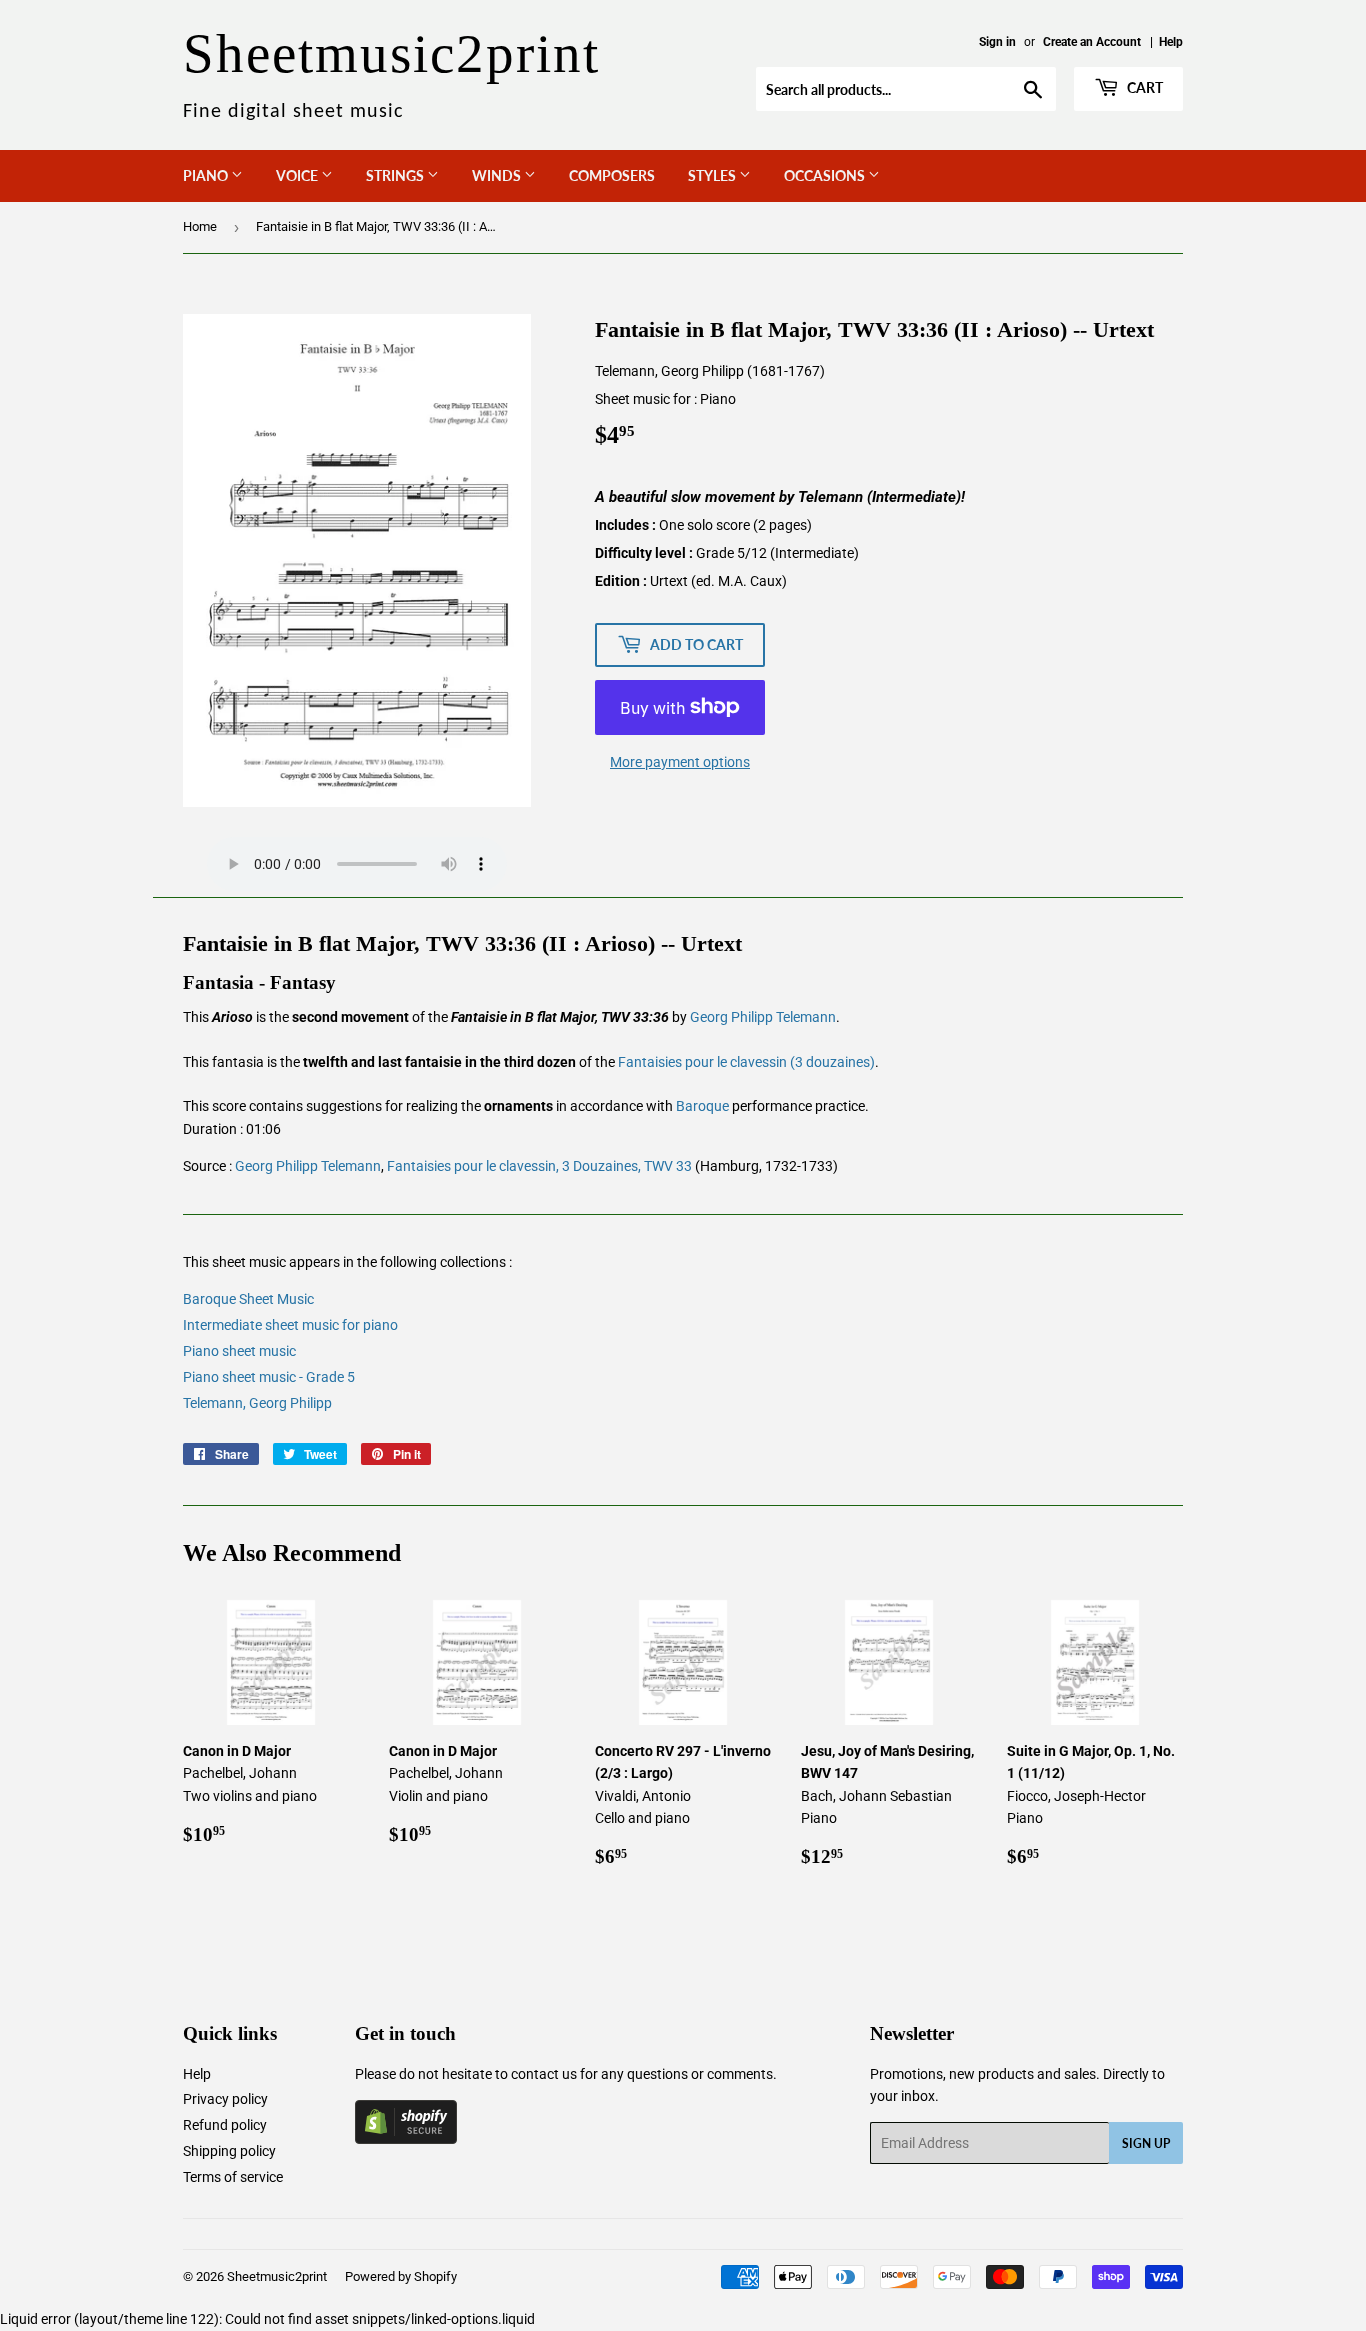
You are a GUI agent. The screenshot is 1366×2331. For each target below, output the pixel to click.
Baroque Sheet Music (248, 1299)
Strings (396, 175)
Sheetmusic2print (277, 2276)
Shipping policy (229, 2151)
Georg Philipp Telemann (763, 1017)
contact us (544, 2074)
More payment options (680, 762)
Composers (612, 175)
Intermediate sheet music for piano (290, 1325)
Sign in (997, 42)
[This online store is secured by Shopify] (406, 2139)
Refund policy (225, 2125)
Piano (207, 175)
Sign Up (1146, 2143)
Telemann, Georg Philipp (257, 1403)
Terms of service (233, 2177)
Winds (498, 175)
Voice (298, 175)
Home (200, 226)
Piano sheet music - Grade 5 (269, 1377)
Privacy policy (225, 2099)
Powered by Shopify (401, 2276)
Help (1171, 42)
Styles (713, 175)
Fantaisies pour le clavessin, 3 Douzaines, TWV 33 (539, 1166)
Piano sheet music (239, 1351)
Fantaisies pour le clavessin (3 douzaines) (746, 1062)
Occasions (826, 175)
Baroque (702, 1106)
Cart (1143, 87)
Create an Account (1092, 42)
